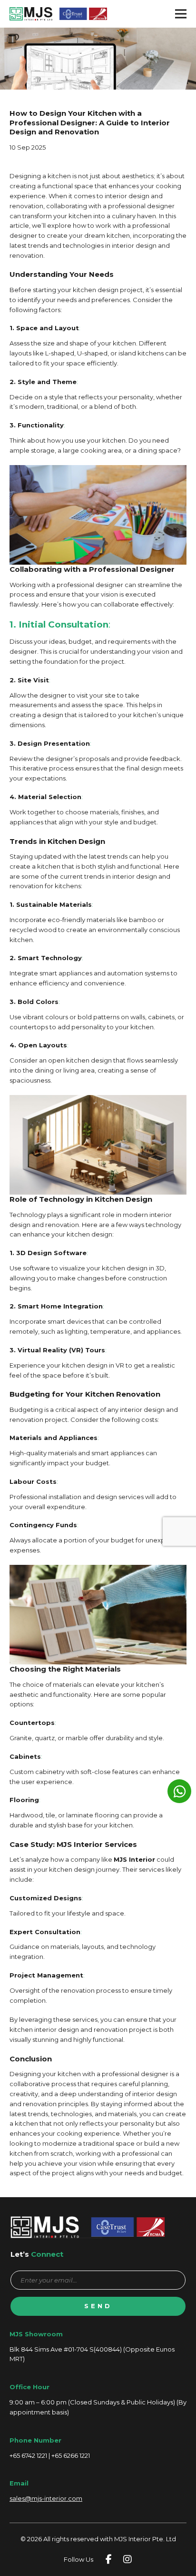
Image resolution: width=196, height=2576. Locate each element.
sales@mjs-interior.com (46, 2498)
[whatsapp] (179, 1791)
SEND (98, 2306)
